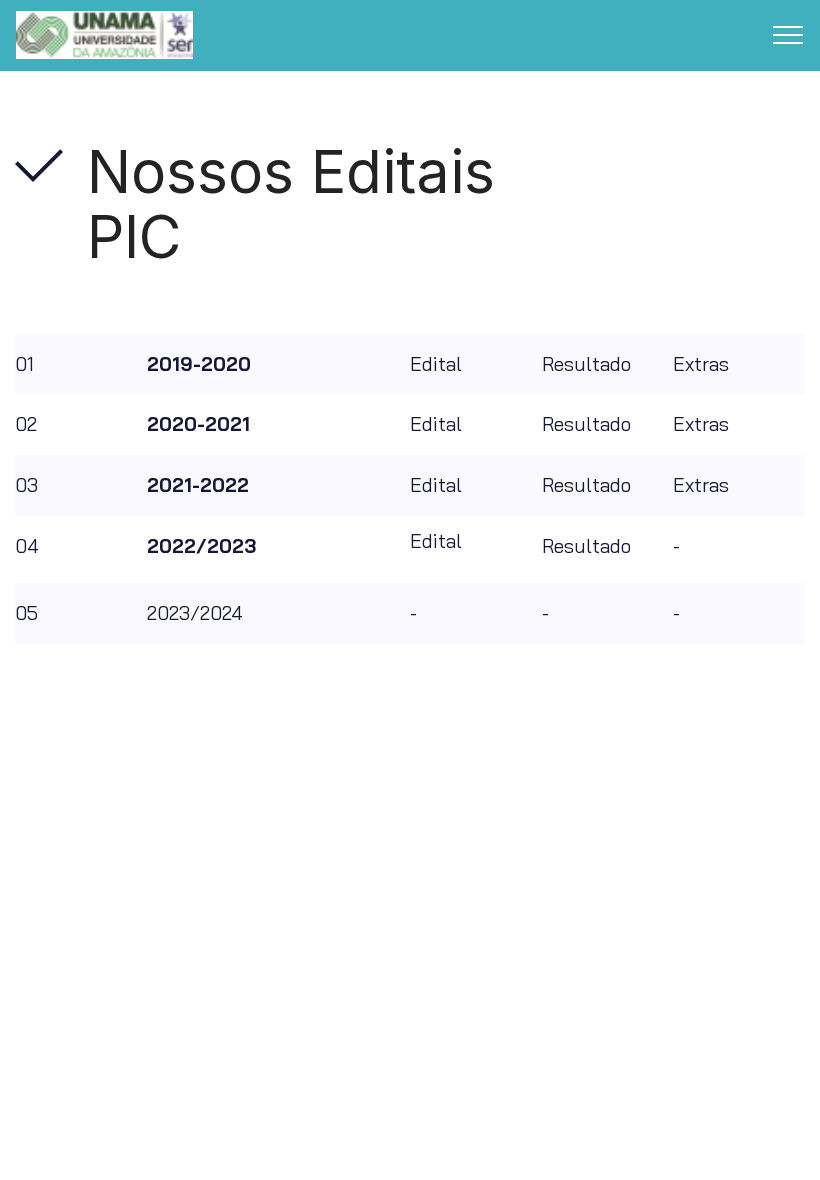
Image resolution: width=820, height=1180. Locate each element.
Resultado (586, 364)
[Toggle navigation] (788, 35)
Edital (436, 364)
